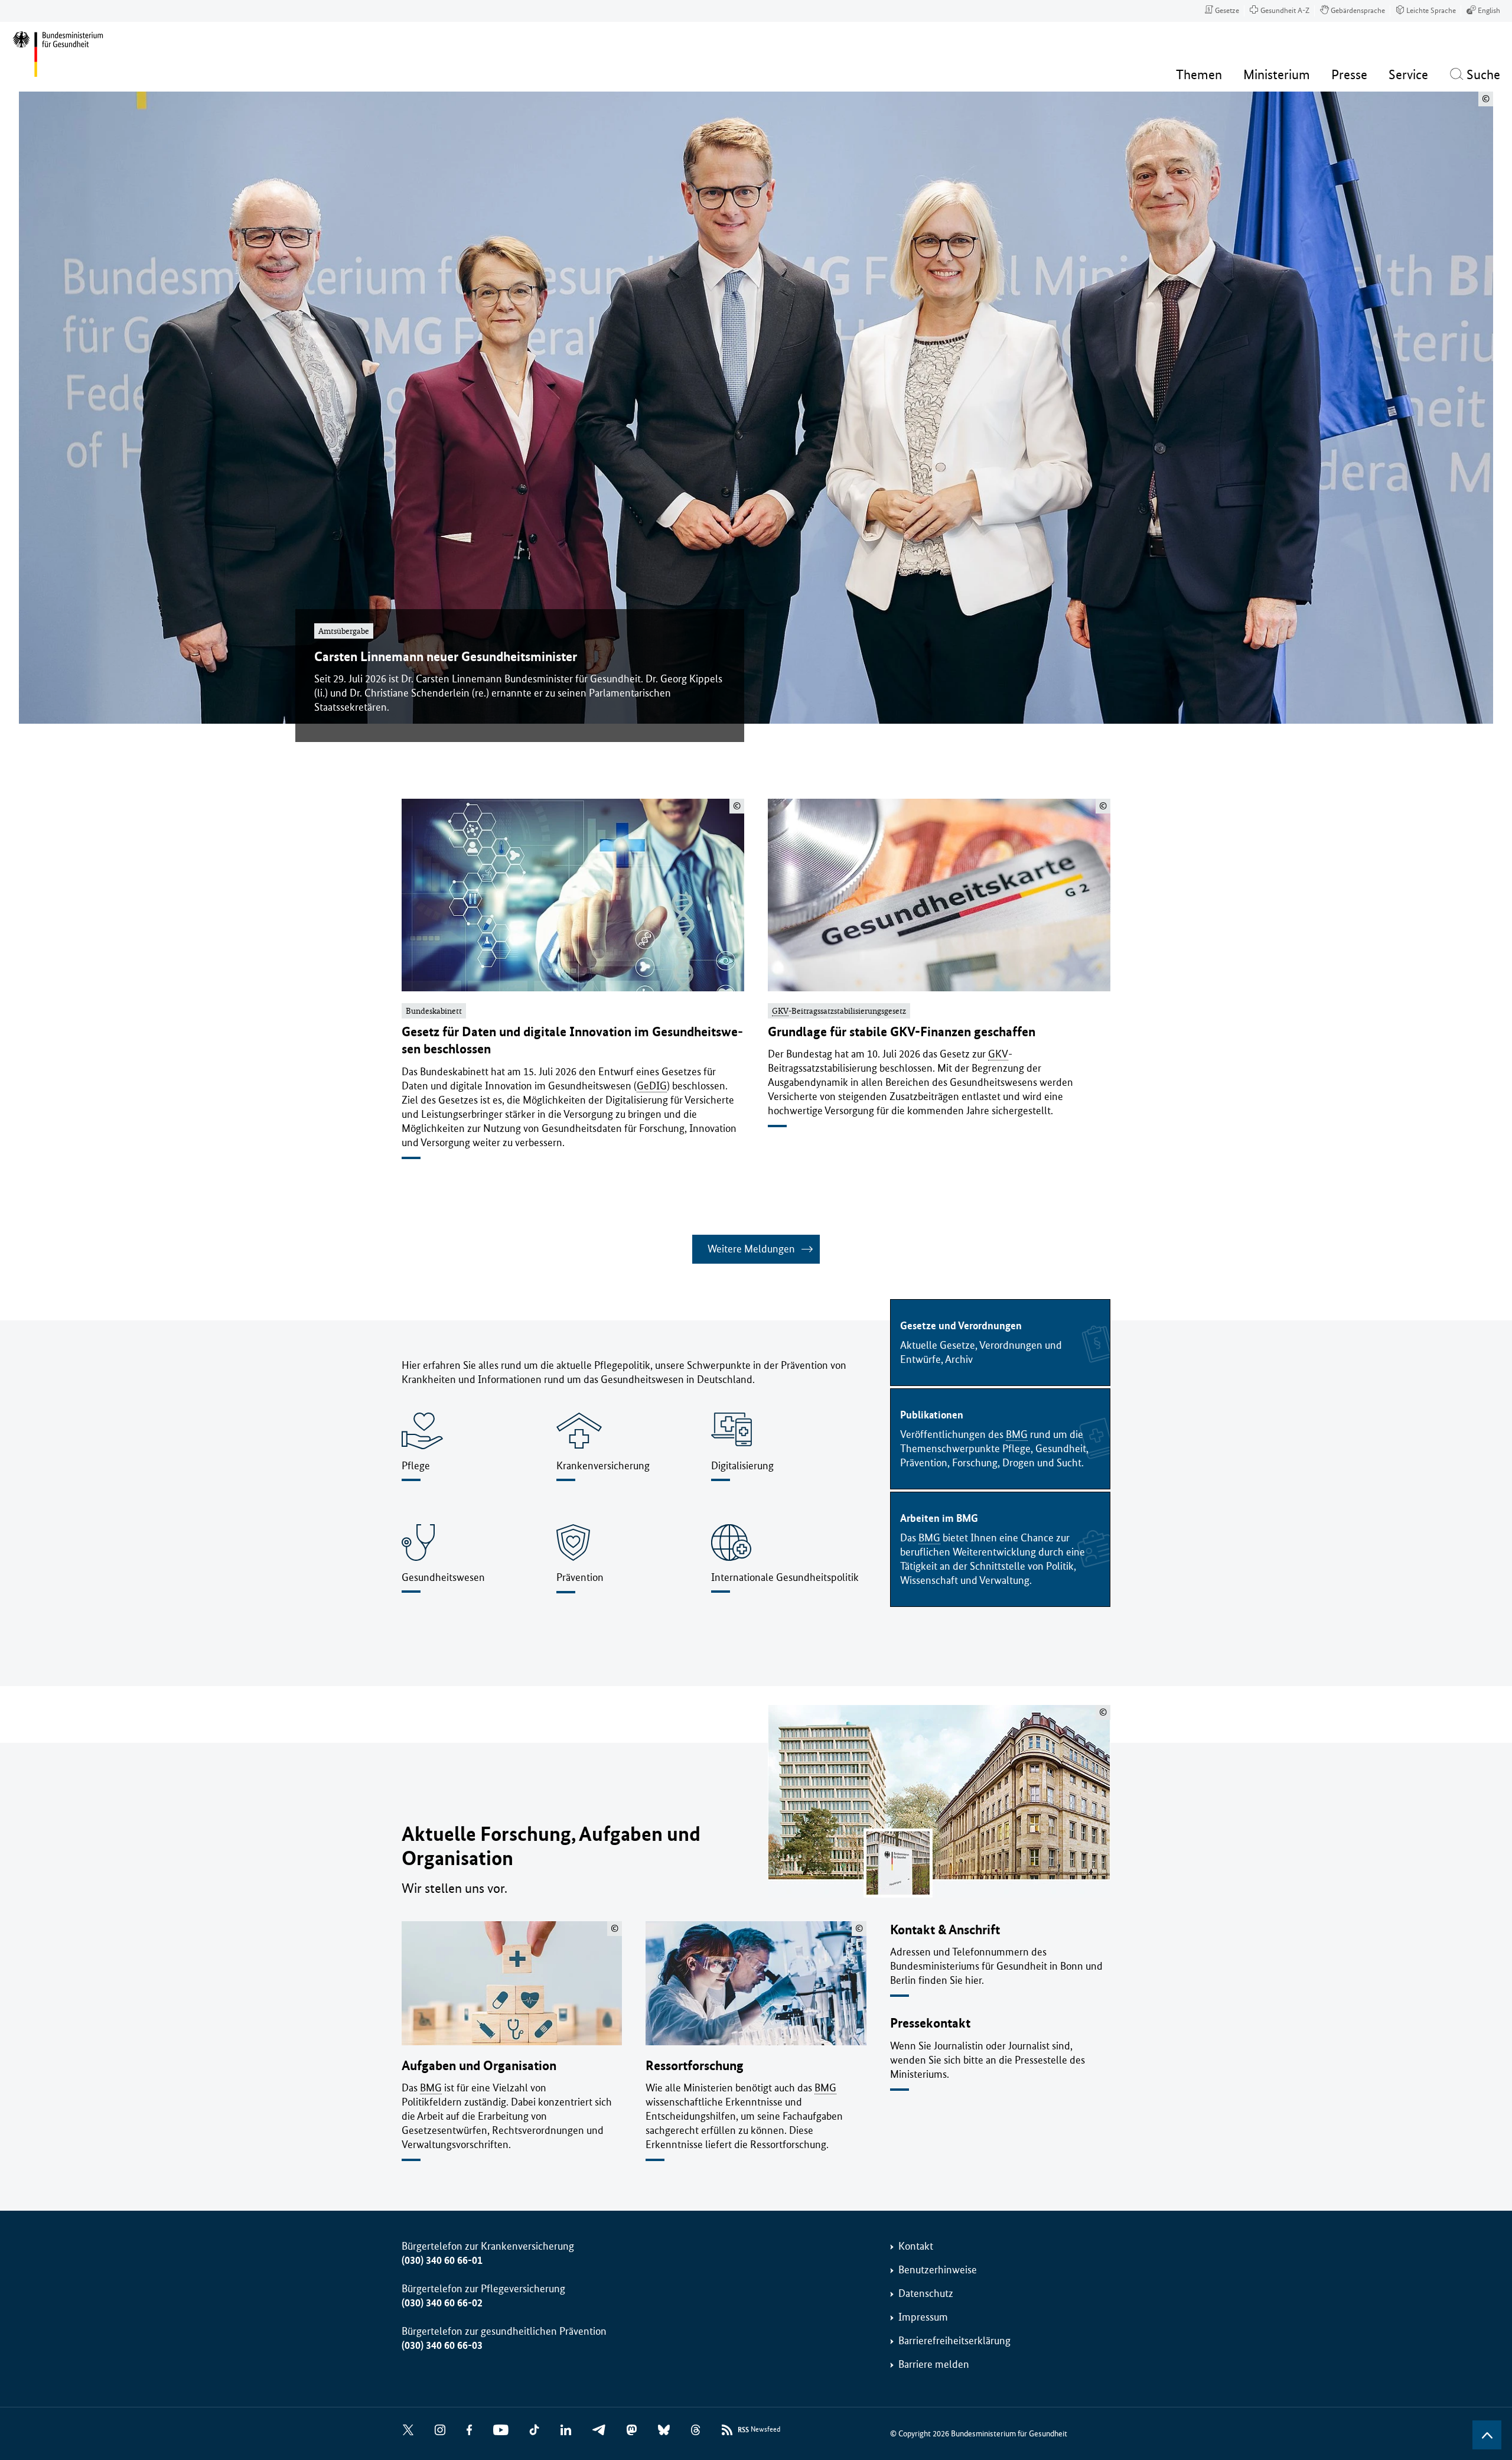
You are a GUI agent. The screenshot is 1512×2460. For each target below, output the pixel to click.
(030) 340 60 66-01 (442, 2260)
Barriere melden (934, 2364)
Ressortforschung (695, 2066)
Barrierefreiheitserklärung (954, 2341)
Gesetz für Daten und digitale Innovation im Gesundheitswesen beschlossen (572, 1040)
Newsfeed (759, 2430)
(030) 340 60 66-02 (442, 2303)
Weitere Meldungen (751, 1249)
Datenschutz (926, 2293)
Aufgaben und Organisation (479, 2066)
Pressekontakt (930, 2023)
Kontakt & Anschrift (945, 1930)
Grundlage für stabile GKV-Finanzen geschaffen (902, 1032)
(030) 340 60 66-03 (442, 2345)
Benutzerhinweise (938, 2270)
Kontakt (916, 2246)
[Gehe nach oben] (1487, 2435)
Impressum (923, 2317)
